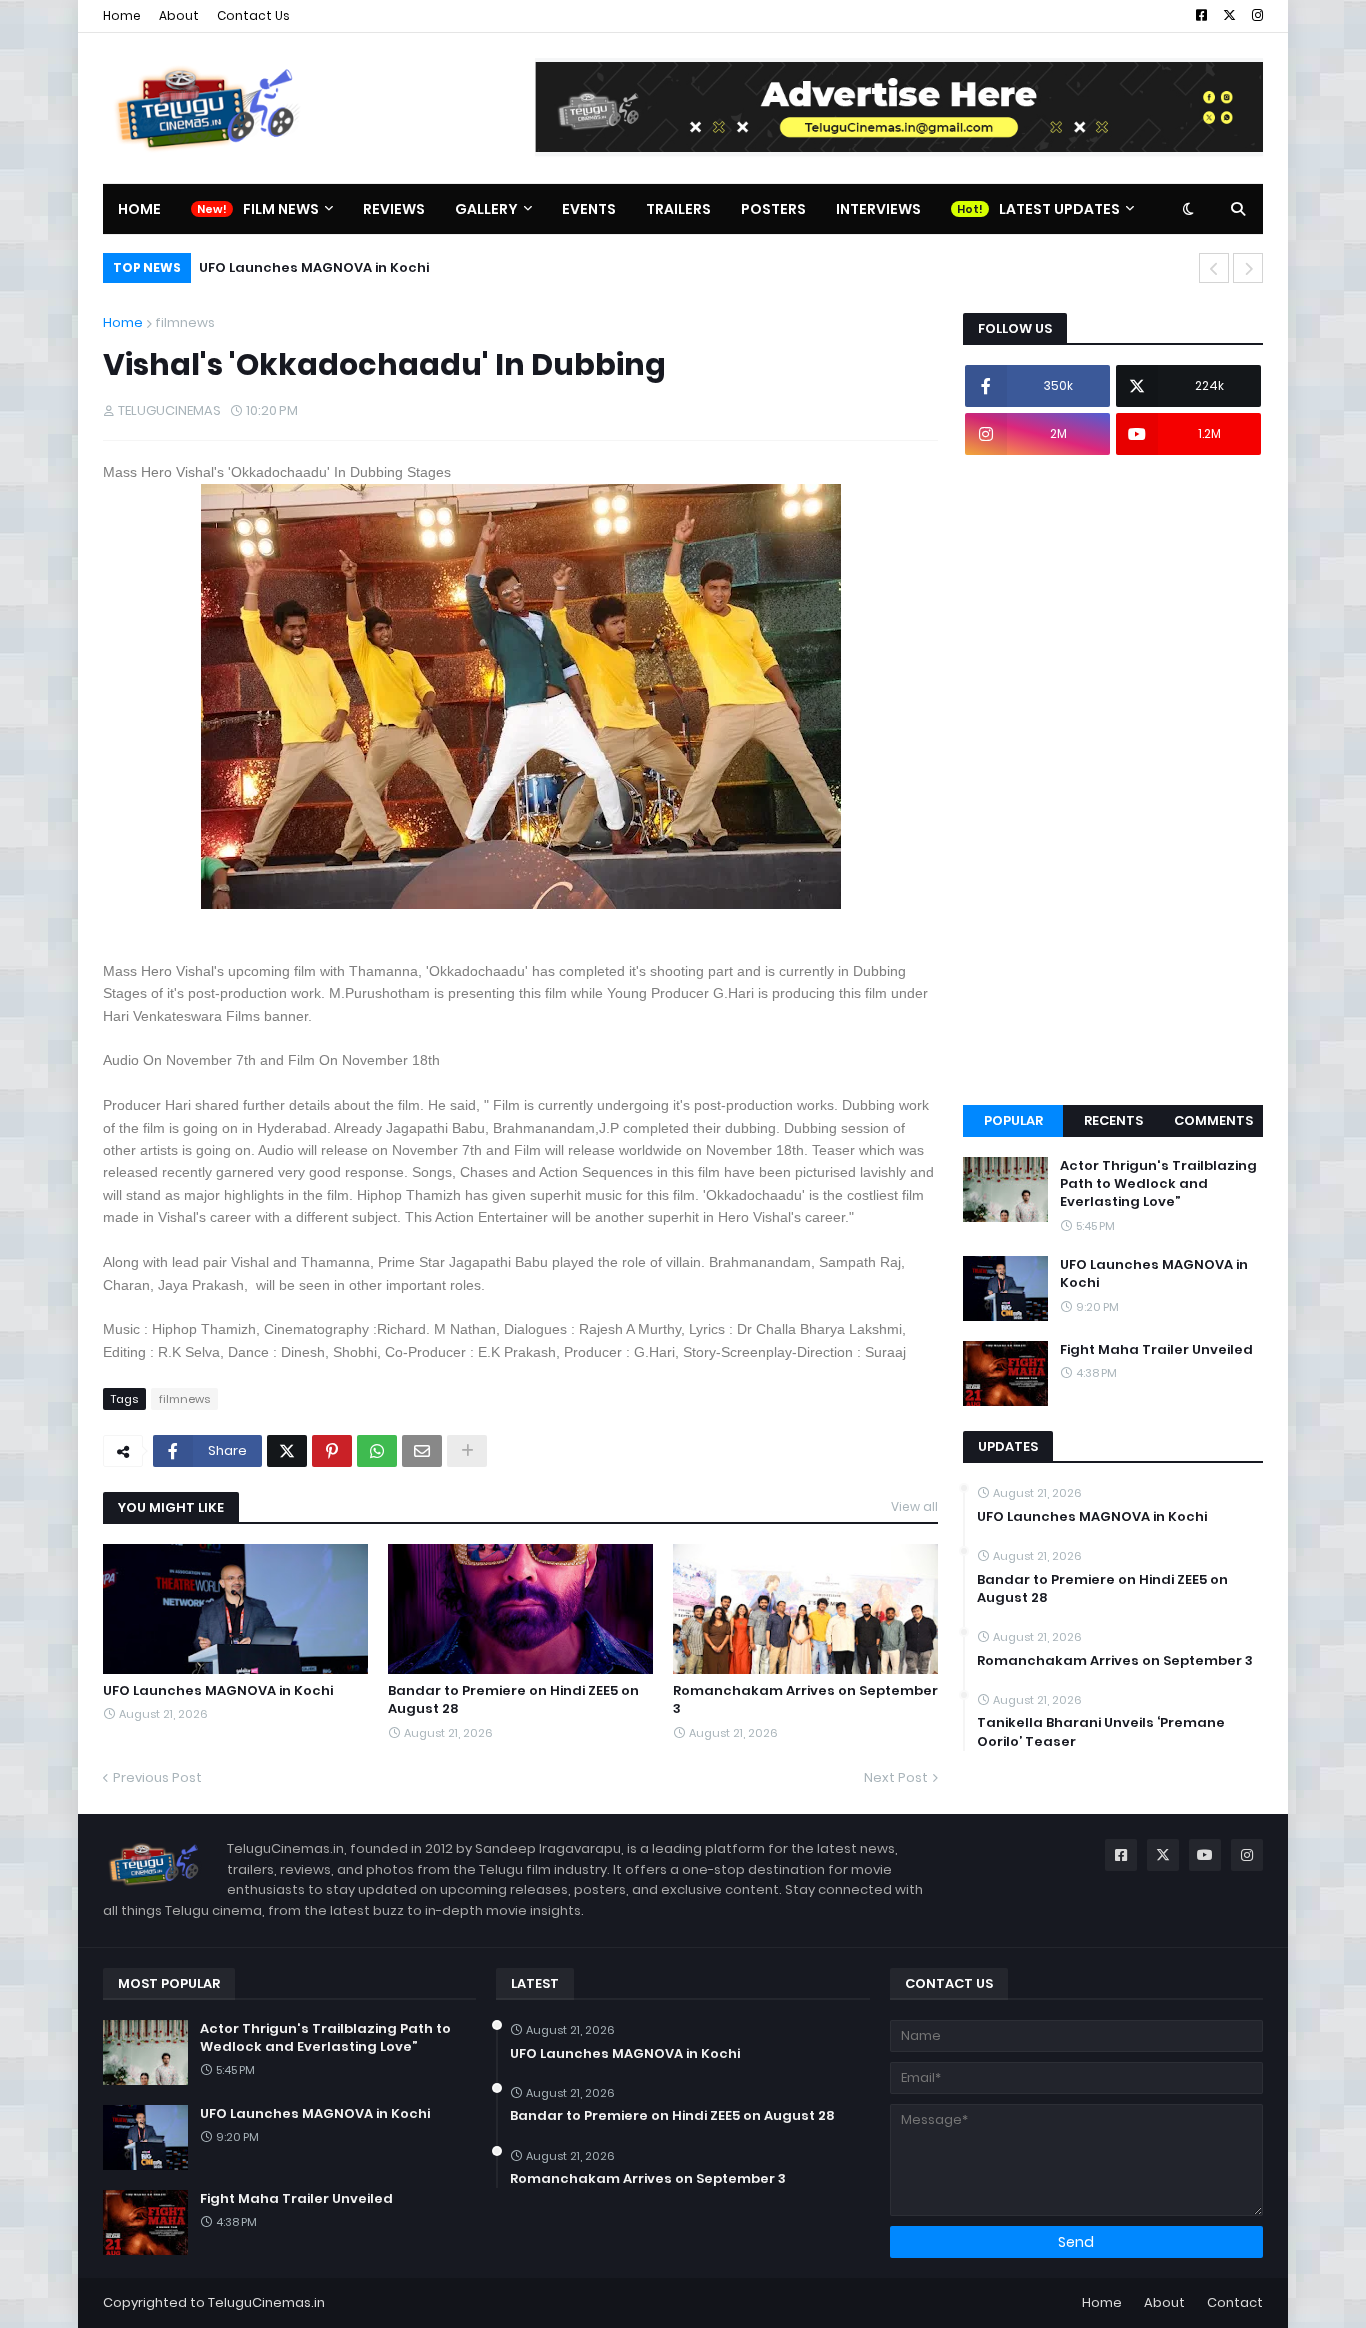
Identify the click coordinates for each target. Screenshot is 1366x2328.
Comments (1213, 1120)
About (179, 15)
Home (122, 15)
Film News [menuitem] (281, 209)
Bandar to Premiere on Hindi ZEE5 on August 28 (513, 1700)
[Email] (422, 1451)
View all (914, 1506)
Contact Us (253, 15)
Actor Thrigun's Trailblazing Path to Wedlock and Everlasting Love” (1158, 1184)
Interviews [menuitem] (878, 209)
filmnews (185, 322)
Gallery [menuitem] (486, 209)
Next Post (896, 1777)
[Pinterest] (332, 1451)
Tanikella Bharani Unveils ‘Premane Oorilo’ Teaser (1101, 1732)
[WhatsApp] (377, 1451)
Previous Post (157, 1777)
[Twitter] (287, 1451)
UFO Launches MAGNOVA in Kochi (314, 267)
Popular (1013, 1120)
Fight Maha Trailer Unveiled (1156, 1350)
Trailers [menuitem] (678, 209)
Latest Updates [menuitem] (1059, 209)
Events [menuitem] (589, 209)
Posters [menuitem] (773, 209)
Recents (1113, 1120)
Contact (1235, 2302)
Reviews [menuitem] (394, 209)
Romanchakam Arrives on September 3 (805, 1700)
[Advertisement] (1113, 780)
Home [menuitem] (139, 209)
